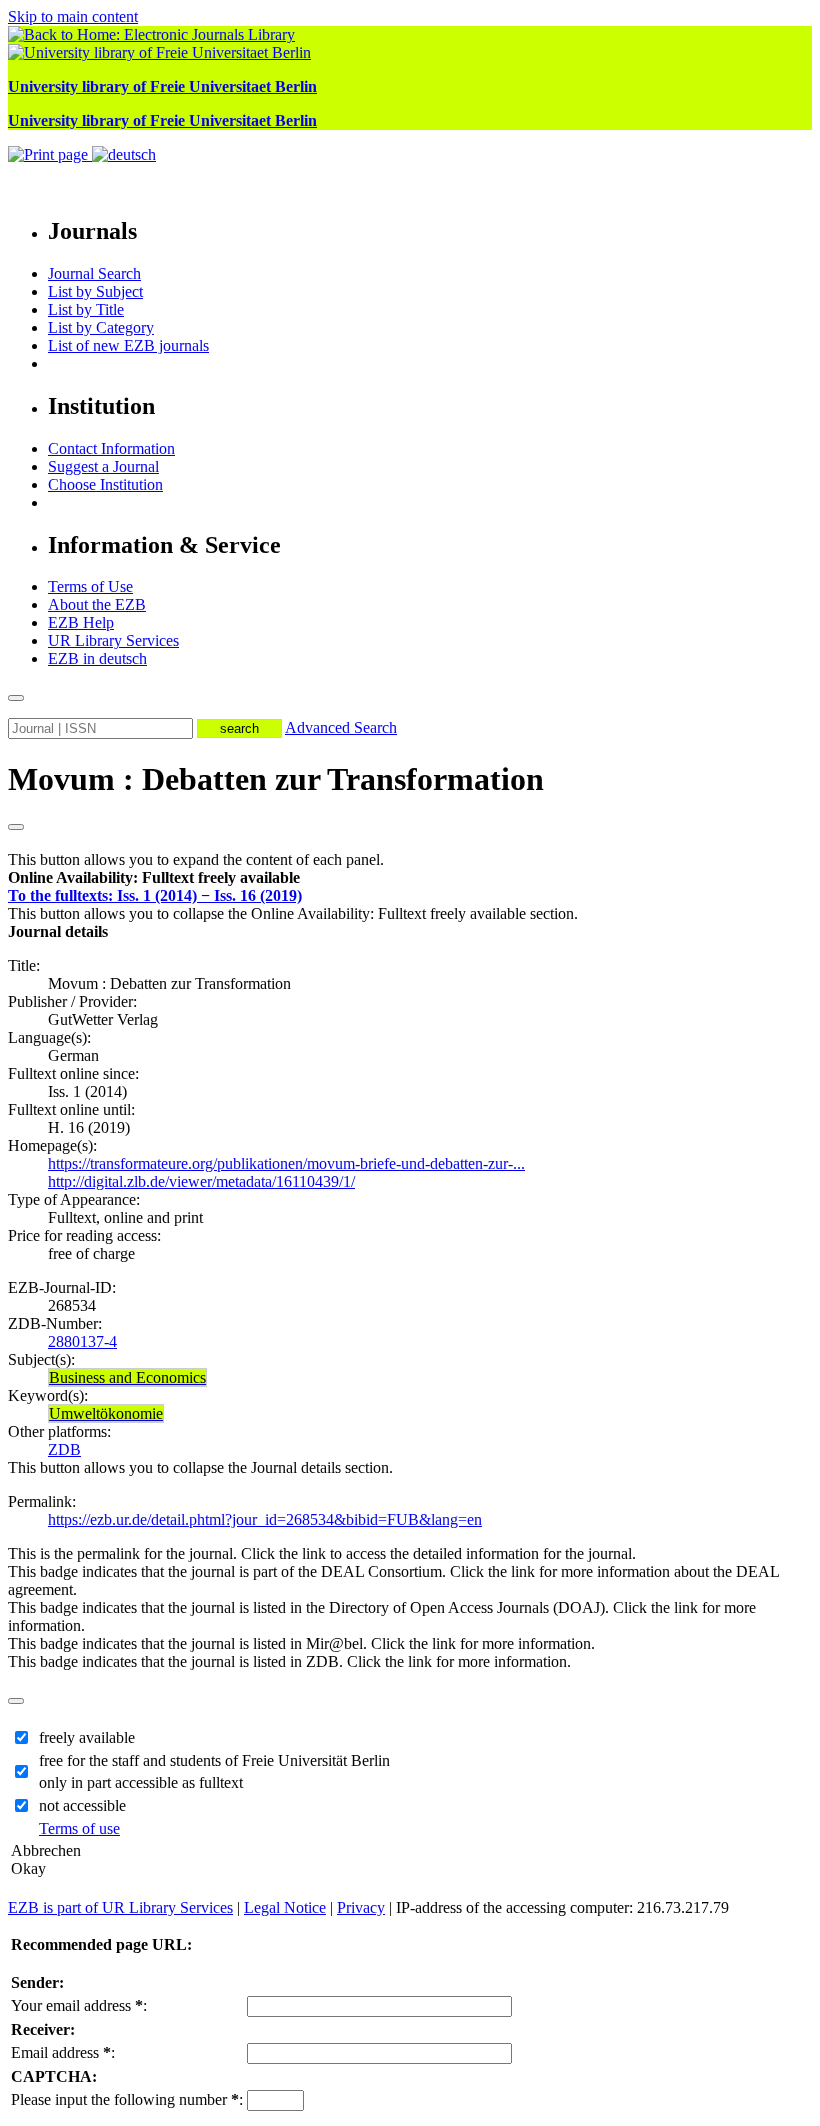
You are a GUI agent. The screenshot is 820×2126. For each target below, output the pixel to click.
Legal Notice (285, 1907)
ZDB (64, 1449)
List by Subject (95, 291)
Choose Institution (105, 484)
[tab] (410, 878)
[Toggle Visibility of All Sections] (16, 827)
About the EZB (97, 604)
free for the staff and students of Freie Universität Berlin (214, 1760)
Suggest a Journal (103, 466)
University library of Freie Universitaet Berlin (162, 86)
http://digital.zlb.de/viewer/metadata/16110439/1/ (201, 1181)
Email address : (63, 2052)
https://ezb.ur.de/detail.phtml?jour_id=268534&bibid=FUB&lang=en (265, 1519)
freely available (87, 1737)
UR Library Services (113, 640)
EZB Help (81, 622)
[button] (154, 877)
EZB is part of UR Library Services (120, 1907)
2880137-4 (82, 1341)
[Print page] (50, 154)
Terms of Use (90, 586)
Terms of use (79, 1828)
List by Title (86, 309)
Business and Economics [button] (127, 1377)
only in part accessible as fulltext (141, 1782)
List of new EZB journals (128, 345)
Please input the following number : (127, 2099)
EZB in (97, 658)
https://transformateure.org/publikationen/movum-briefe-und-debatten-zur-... (286, 1163)
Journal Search (94, 273)
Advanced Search (341, 727)
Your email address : (79, 2005)
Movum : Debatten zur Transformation (276, 779)
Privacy (361, 1907)
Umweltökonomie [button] (106, 1413)
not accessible (82, 1805)
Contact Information (111, 448)
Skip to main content (73, 16)
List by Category (101, 327)
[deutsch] (124, 154)
